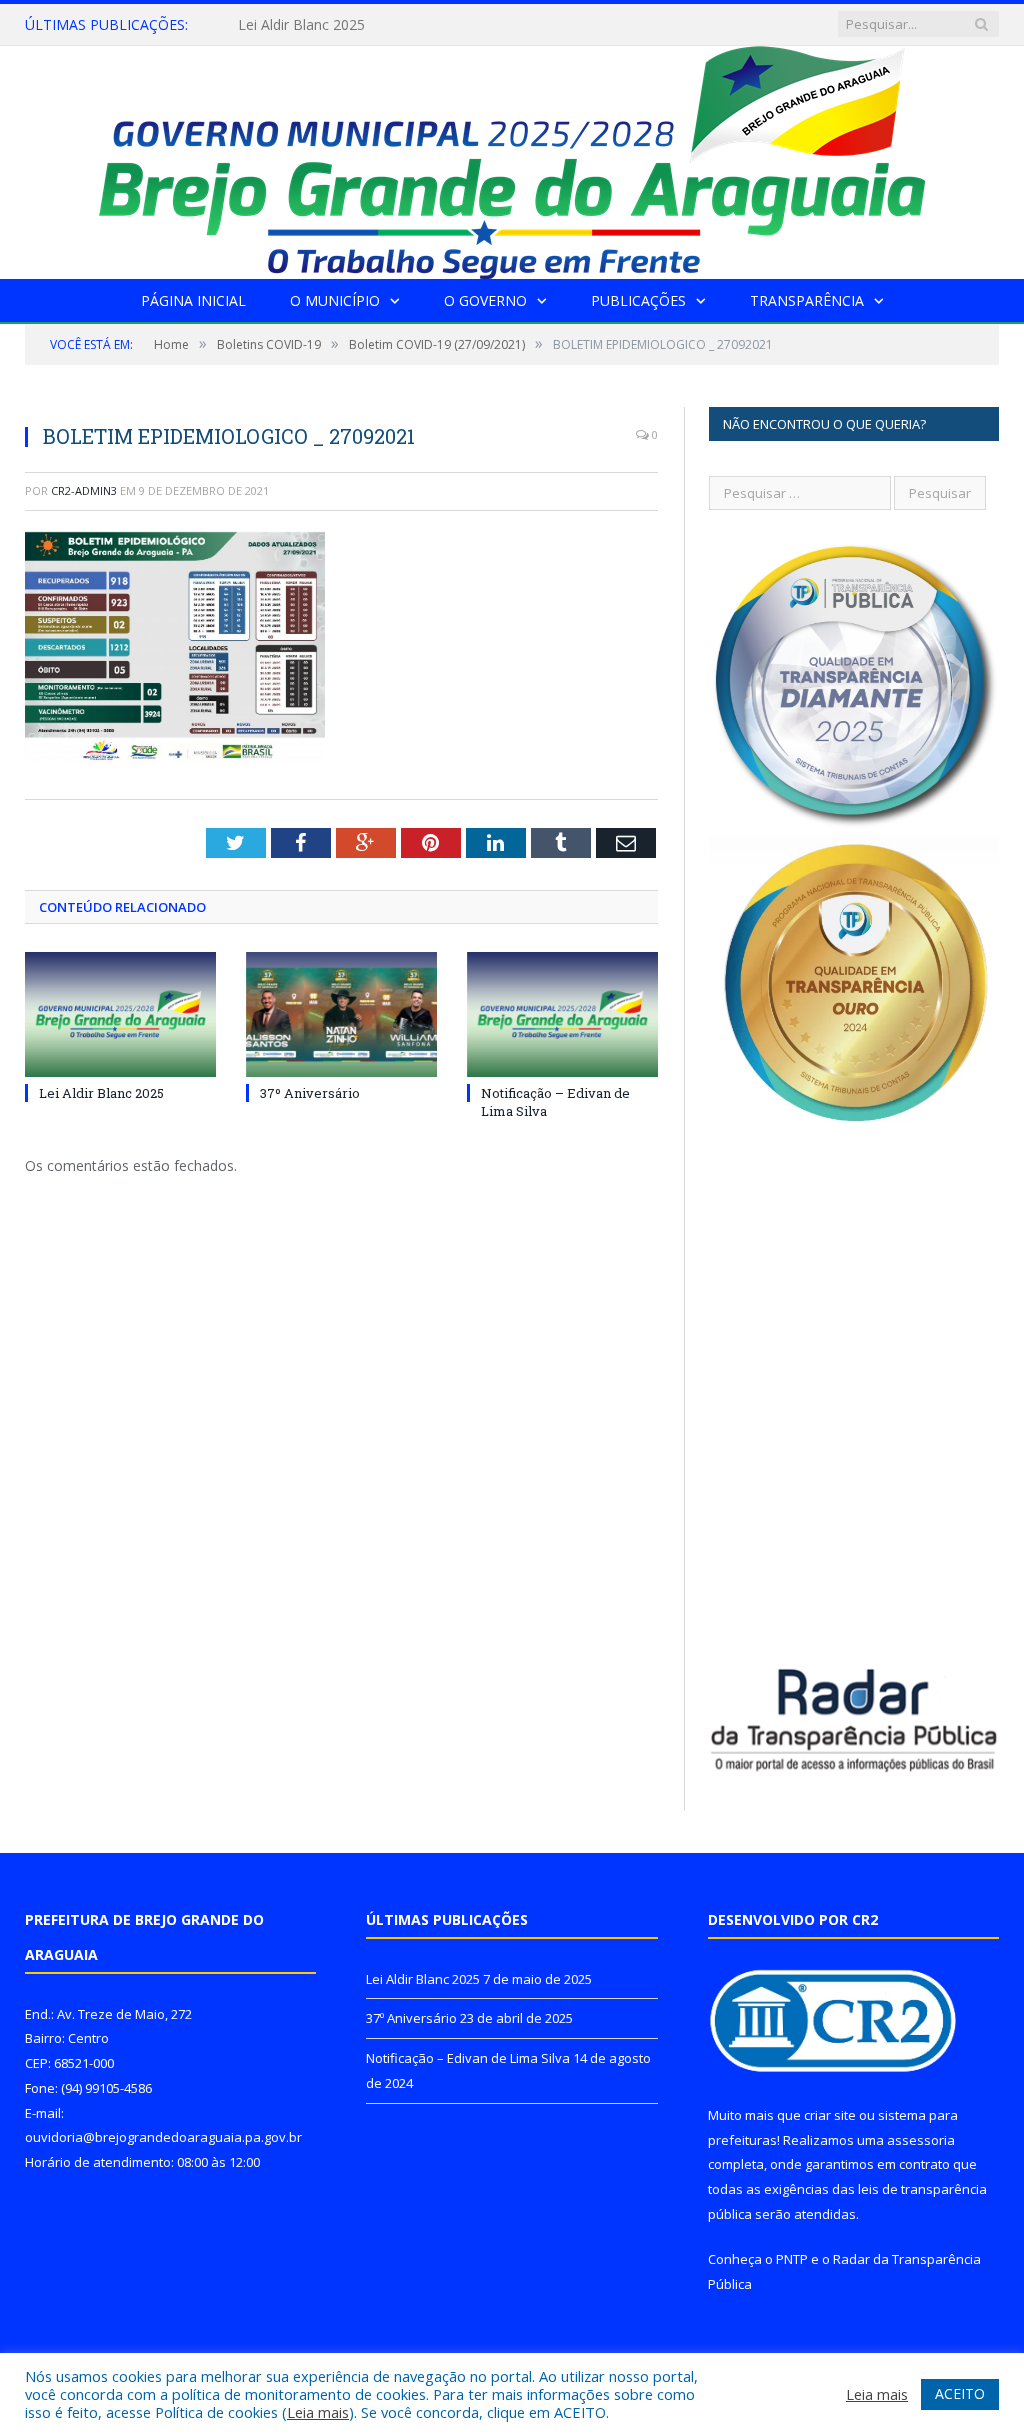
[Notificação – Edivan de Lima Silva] (562, 1014)
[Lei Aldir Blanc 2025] (120, 1014)
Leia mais (318, 2412)
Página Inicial (193, 300)
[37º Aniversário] (341, 1014)
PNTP (792, 2259)
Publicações (638, 300)
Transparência (807, 300)
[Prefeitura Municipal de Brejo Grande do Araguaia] (512, 157)
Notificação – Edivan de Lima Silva (468, 2058)
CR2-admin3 (84, 490)
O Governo (485, 300)
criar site (830, 2115)
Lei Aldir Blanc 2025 (101, 1093)
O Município (335, 300)
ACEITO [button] (960, 2393)
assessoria (921, 2140)
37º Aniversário (286, 25)
